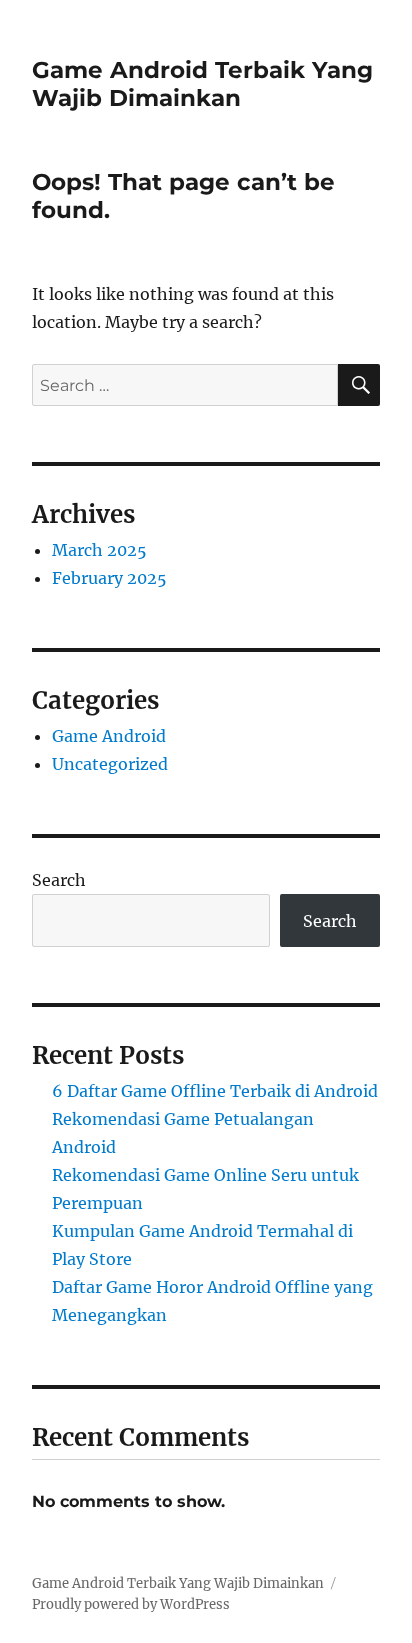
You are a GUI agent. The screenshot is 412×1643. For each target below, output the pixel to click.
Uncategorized (110, 764)
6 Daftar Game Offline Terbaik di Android (215, 1091)
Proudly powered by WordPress (131, 1604)
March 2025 (99, 550)
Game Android (109, 736)
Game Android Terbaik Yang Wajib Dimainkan (202, 84)
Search (59, 880)
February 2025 (109, 578)
